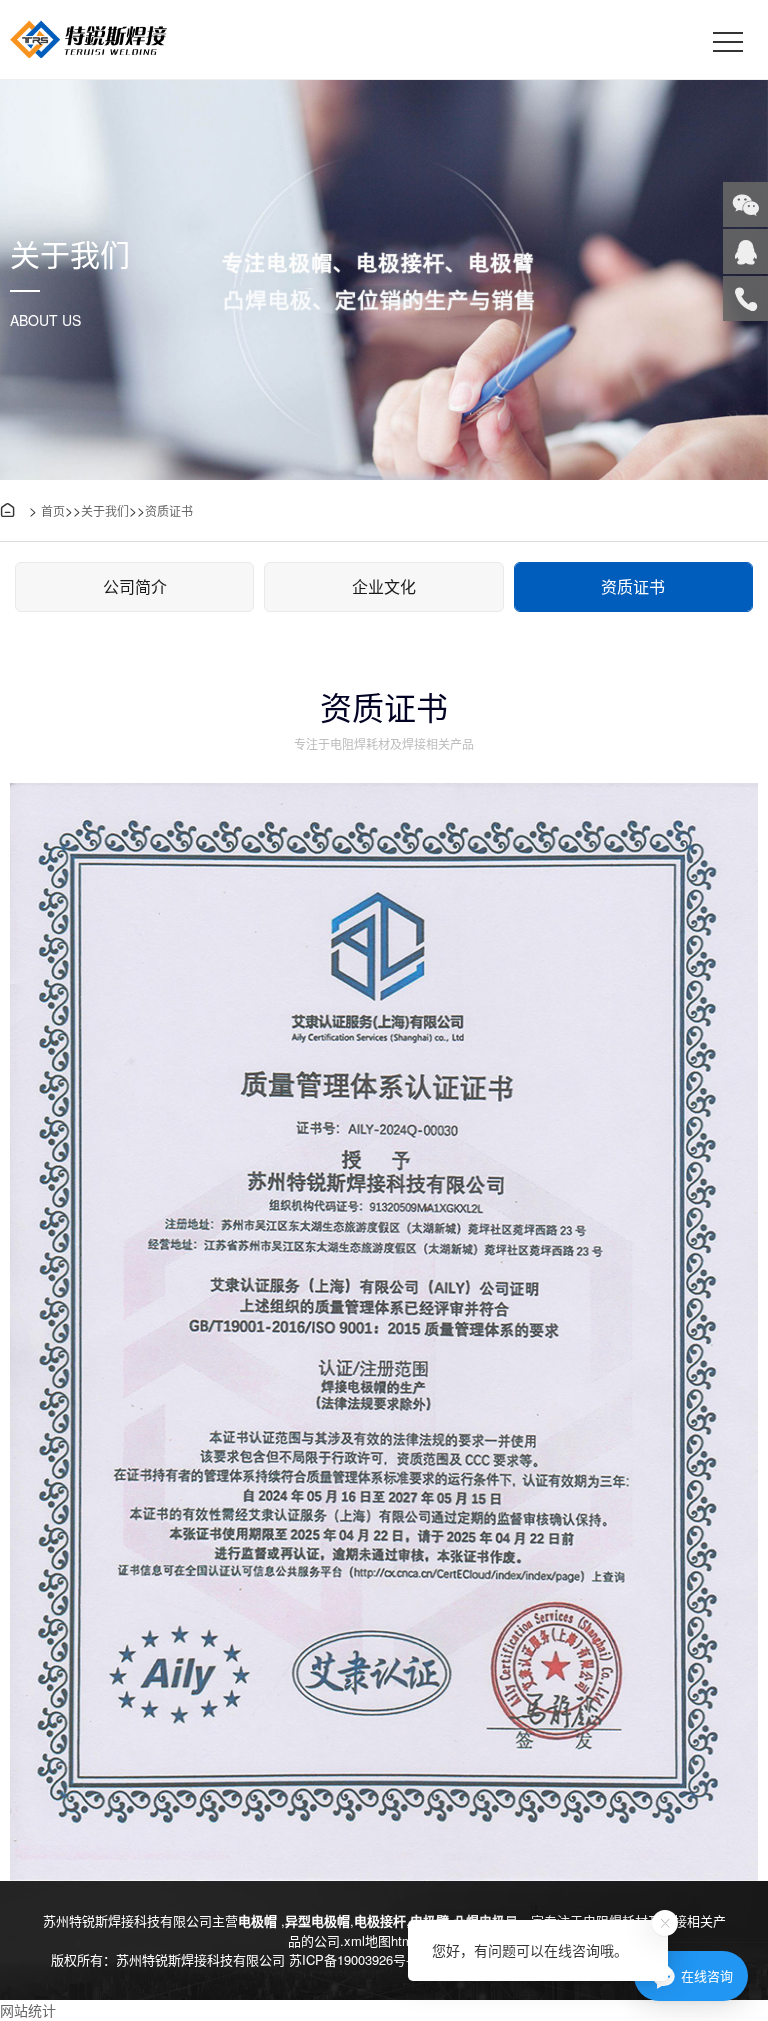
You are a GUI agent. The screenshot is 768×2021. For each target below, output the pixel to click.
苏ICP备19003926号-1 (353, 1959)
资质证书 (169, 510)
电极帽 (259, 1920)
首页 (53, 510)
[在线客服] (745, 251)
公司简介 (135, 586)
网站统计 (28, 2010)
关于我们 (105, 510)
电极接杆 (380, 1920)
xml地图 (367, 1940)
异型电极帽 (317, 1920)
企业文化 (384, 586)
